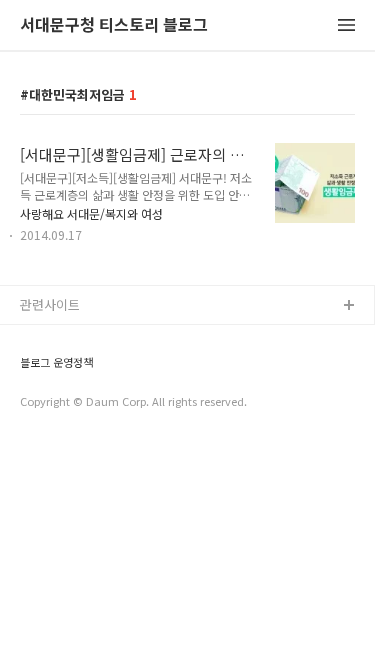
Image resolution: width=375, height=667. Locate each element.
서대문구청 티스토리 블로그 (114, 25)
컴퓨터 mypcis (62, 402)
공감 (33, 370)
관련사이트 (50, 304)
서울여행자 (51, 434)
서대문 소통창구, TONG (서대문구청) (122, 338)
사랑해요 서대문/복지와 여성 (91, 213)
